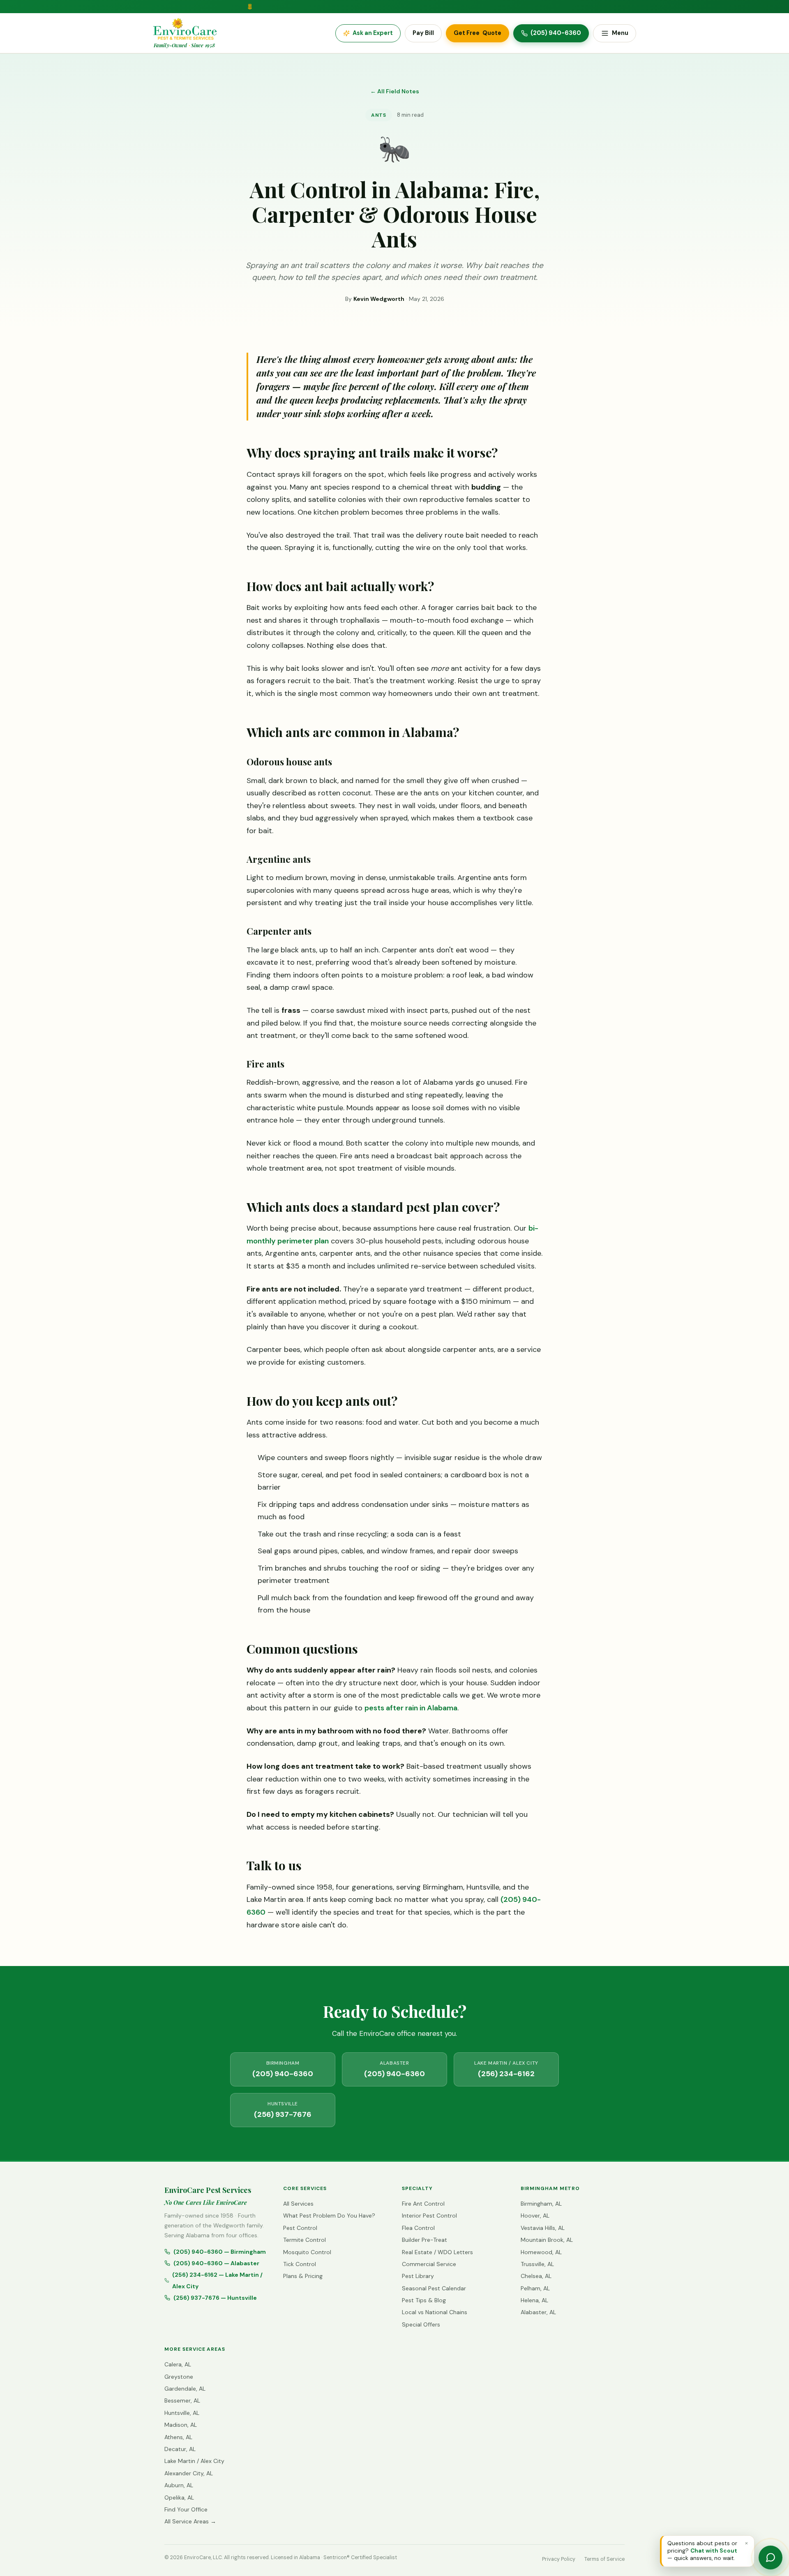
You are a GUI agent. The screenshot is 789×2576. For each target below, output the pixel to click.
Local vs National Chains (435, 2312)
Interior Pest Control (429, 2216)
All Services (298, 2204)
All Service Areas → (190, 2521)
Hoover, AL (535, 2216)
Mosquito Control (307, 2252)
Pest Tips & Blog (424, 2300)
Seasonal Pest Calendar (434, 2288)
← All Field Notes (395, 91)
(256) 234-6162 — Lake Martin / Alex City (217, 2280)
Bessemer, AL (182, 2400)
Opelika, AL (179, 2497)
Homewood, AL (541, 2252)
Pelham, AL (535, 2288)
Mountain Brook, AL (547, 2240)
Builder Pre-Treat (424, 2240)
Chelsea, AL (536, 2276)
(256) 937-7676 (283, 2110)
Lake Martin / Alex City (194, 2461)
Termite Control (305, 2240)
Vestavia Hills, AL (543, 2228)
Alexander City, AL (189, 2473)
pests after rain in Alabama (411, 1708)
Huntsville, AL (182, 2413)
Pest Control (300, 2228)
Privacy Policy (559, 2559)
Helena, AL (534, 2300)
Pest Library (418, 2276)
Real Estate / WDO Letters (437, 2252)
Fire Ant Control (423, 2204)
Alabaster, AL (538, 2312)
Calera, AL (178, 2364)
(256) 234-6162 (506, 2069)
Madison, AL (181, 2425)
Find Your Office (186, 2509)
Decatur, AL (180, 2449)
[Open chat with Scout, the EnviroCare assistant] (771, 2558)
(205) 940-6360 (283, 2069)
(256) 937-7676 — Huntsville (215, 2298)
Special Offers (421, 2324)
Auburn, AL (179, 2485)
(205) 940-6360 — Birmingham (220, 2252)
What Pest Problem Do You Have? (329, 2216)
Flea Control (418, 2228)
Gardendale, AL (185, 2389)
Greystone (179, 2377)
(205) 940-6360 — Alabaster (216, 2263)
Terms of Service (604, 2559)
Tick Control (300, 2264)
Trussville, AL (537, 2264)
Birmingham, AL (541, 2204)
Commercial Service (429, 2264)
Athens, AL (178, 2437)
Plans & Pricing (303, 2276)
